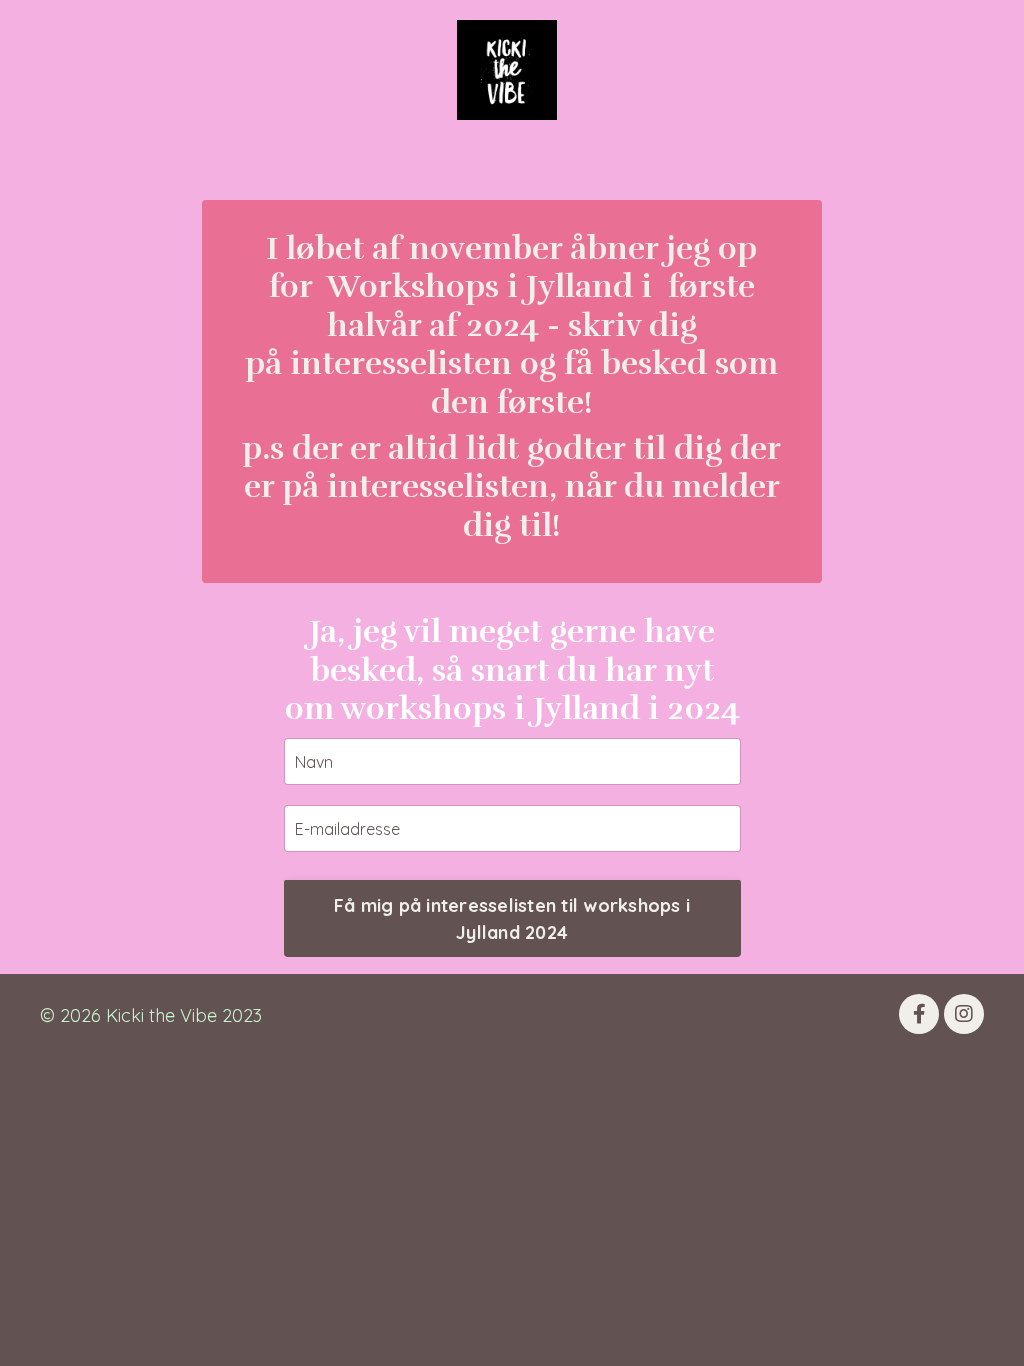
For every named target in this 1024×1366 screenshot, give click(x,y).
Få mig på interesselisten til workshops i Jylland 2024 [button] (512, 919)
